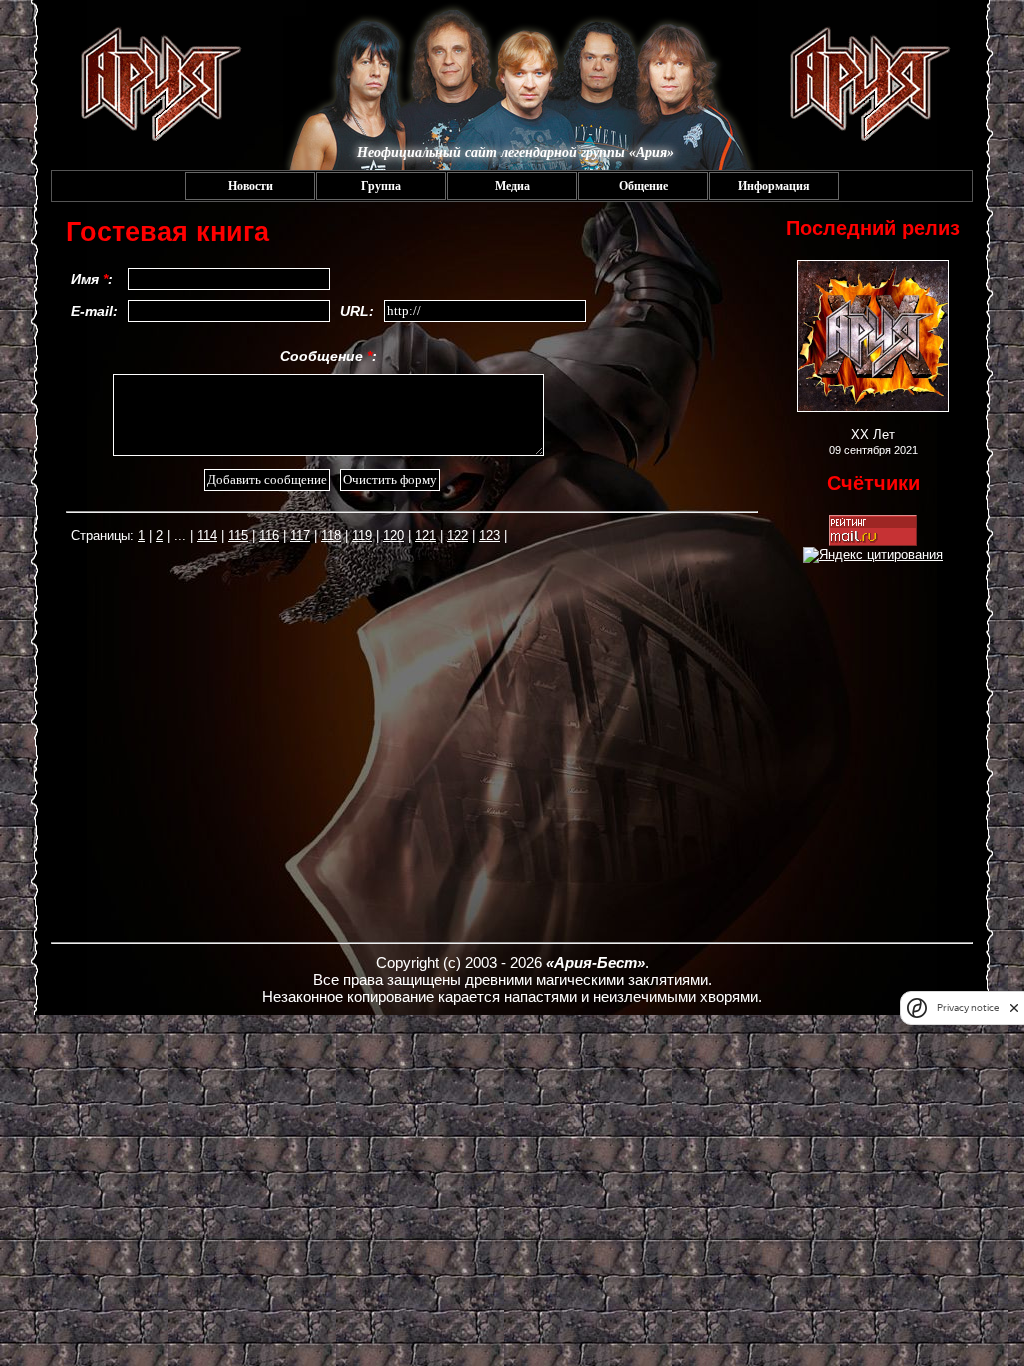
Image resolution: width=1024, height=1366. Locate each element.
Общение (643, 186)
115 (238, 535)
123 (489, 535)
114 (207, 535)
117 (300, 535)
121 (425, 535)
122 (457, 535)
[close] (1014, 1007)
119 (362, 535)
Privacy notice (968, 1007)
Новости (250, 186)
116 (269, 535)
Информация (774, 186)
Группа (381, 186)
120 (393, 535)
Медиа (512, 186)
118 (331, 535)
